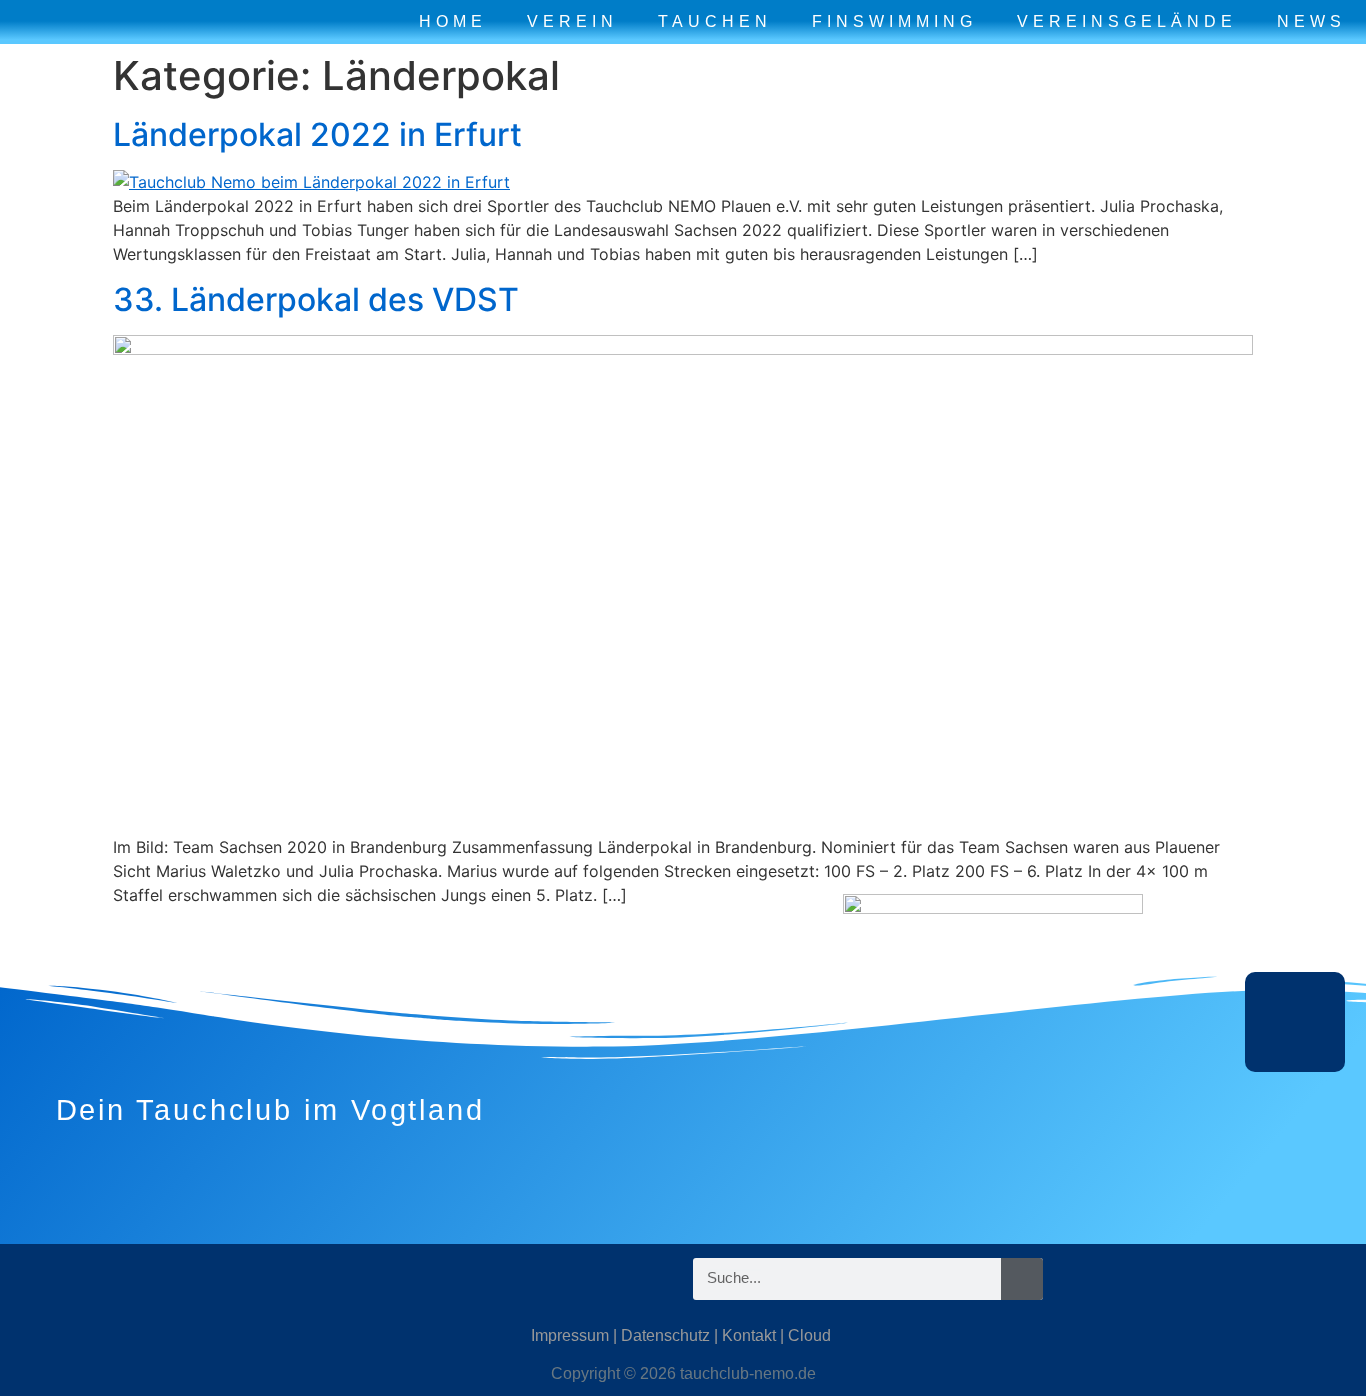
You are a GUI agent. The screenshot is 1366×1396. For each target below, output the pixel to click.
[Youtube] (268, 1279)
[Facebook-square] (208, 1279)
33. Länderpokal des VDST (316, 299)
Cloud (809, 1335)
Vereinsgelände (1127, 21)
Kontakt (749, 1335)
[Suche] (1022, 1279)
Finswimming (894, 21)
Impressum (570, 1335)
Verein (572, 21)
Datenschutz (665, 1335)
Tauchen (715, 21)
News (1311, 21)
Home (453, 21)
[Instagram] (148, 1279)
